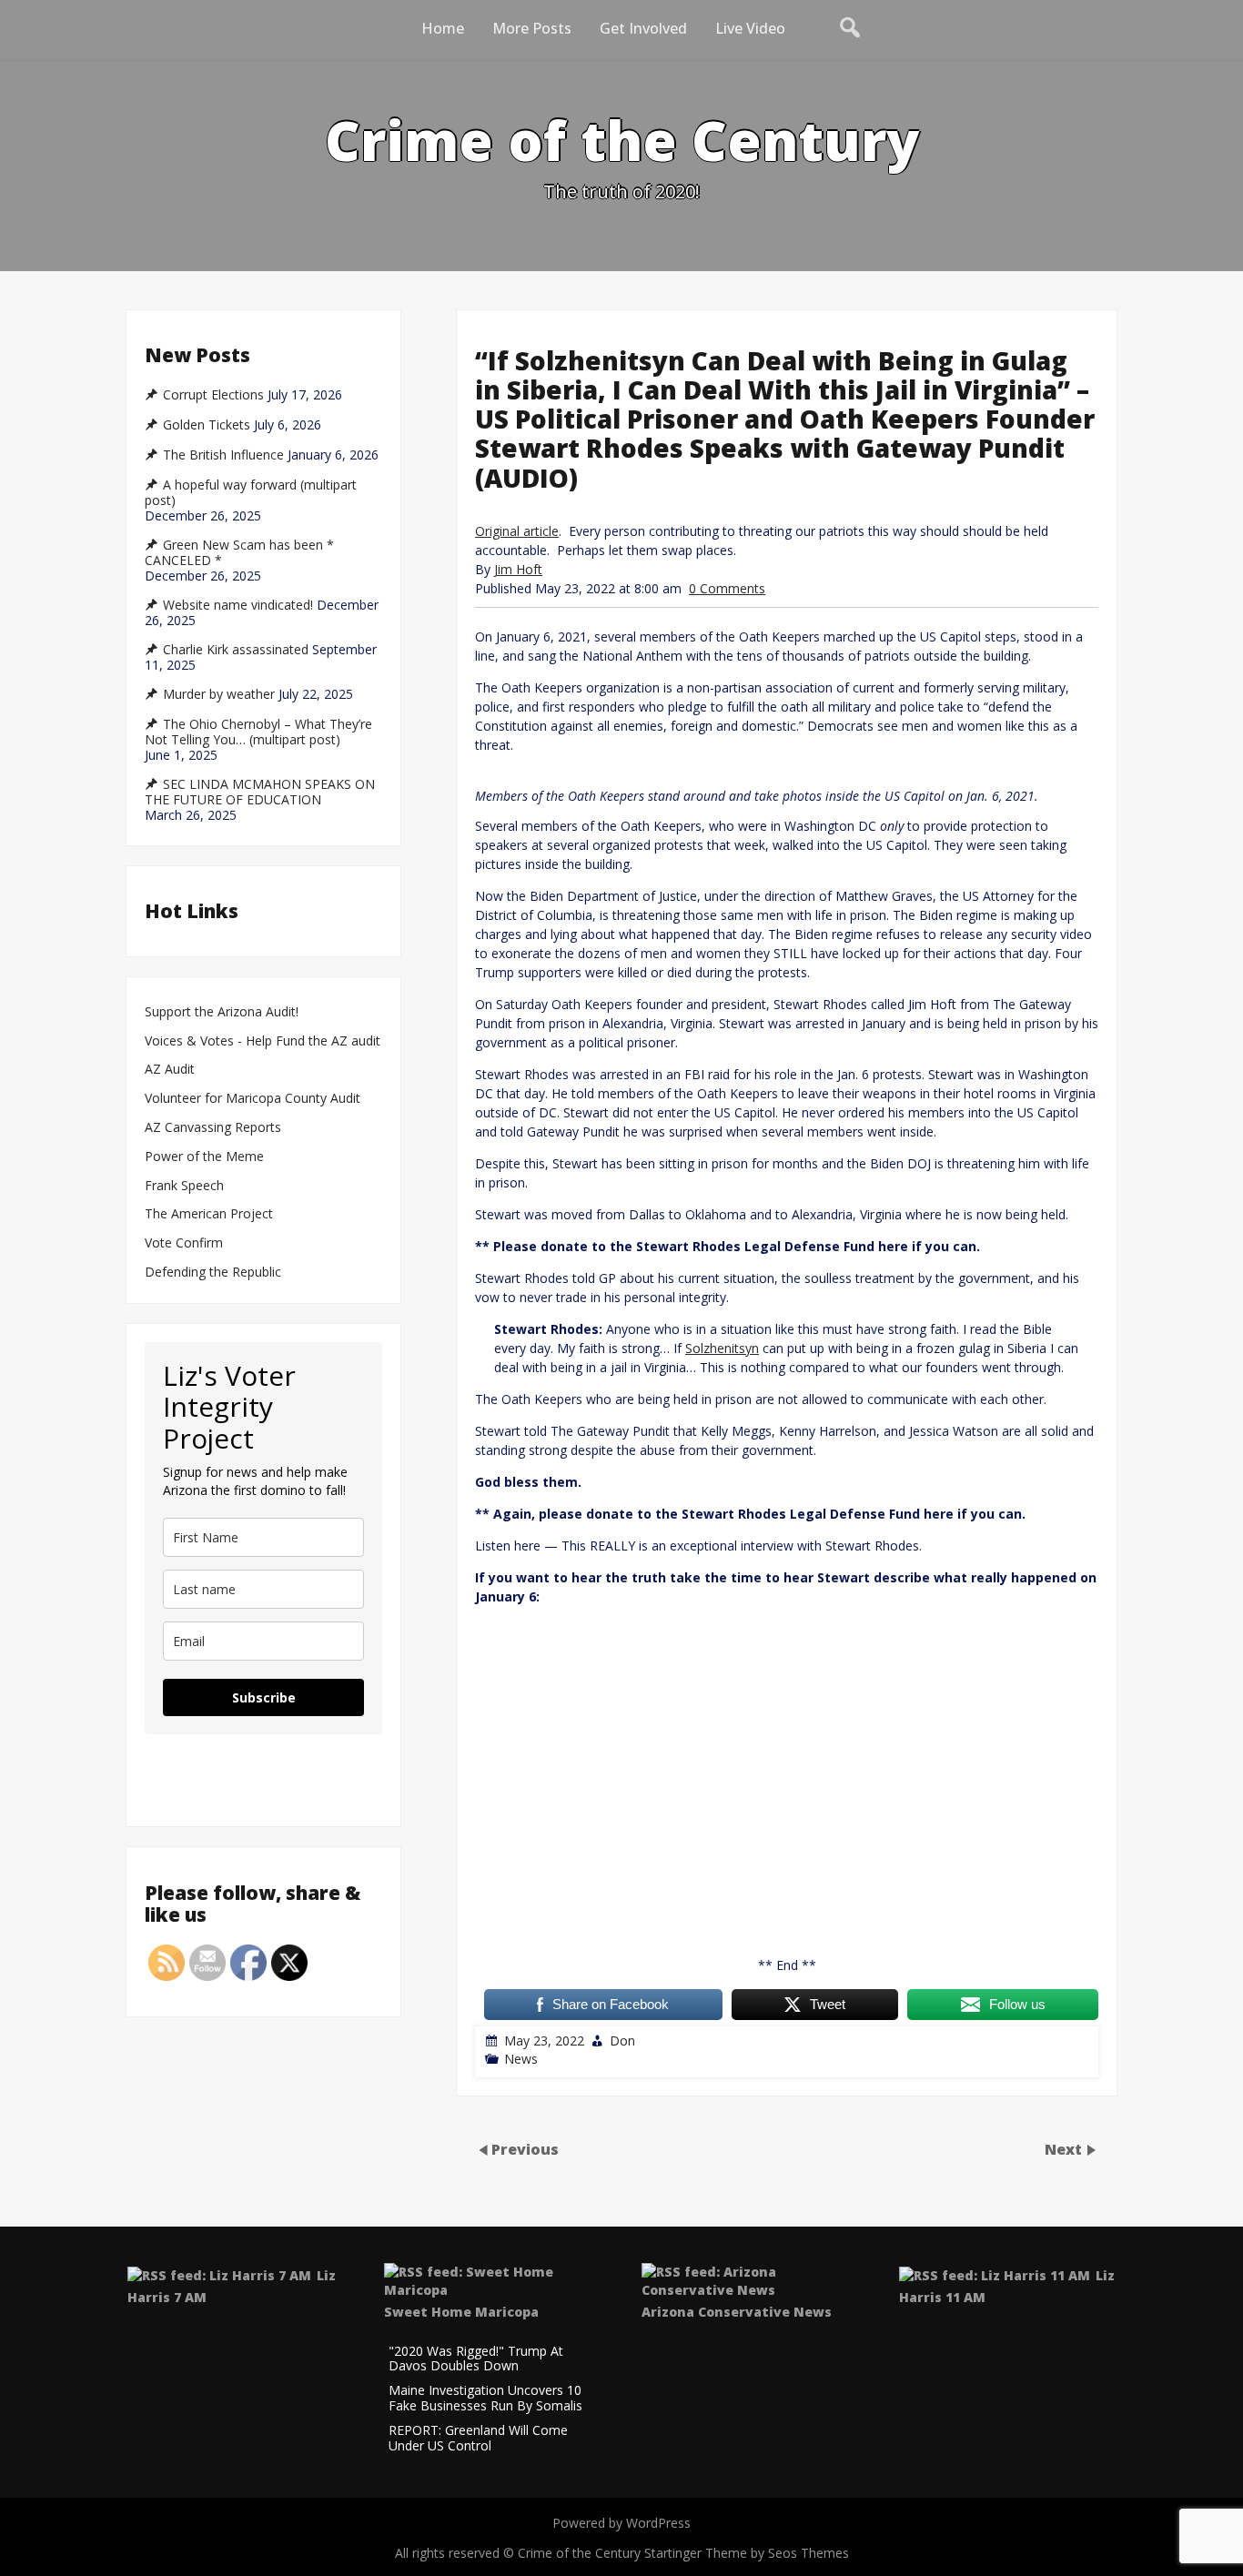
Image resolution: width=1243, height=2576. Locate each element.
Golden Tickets (207, 425)
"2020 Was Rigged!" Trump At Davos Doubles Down (476, 2359)
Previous (525, 2148)
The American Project (209, 1214)
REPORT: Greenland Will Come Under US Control (478, 2439)
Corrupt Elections (213, 395)
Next (1065, 2148)
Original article (517, 531)
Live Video (750, 28)
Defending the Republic (213, 1273)
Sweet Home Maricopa (461, 2312)
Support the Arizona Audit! (222, 1012)
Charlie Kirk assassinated (236, 650)
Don (622, 2041)
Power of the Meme (204, 1157)
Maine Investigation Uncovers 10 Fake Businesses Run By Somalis (485, 2399)
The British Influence (223, 455)
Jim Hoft (518, 569)
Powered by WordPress (621, 2523)
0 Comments (727, 588)
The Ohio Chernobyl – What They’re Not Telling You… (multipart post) (258, 732)
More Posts (532, 28)
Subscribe (264, 1697)
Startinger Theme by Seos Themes (747, 2553)
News (521, 2059)
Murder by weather (219, 694)
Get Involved (643, 28)
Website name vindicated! (238, 605)
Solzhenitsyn (722, 1348)
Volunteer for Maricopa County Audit (254, 1099)
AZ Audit (170, 1070)
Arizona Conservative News (737, 2312)
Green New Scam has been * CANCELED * (239, 553)
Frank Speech (184, 1186)
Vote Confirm (184, 1243)
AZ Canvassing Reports (213, 1128)
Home (443, 28)
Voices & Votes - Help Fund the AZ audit (263, 1041)
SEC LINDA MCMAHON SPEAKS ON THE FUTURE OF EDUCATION (260, 792)
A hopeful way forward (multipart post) (251, 493)
